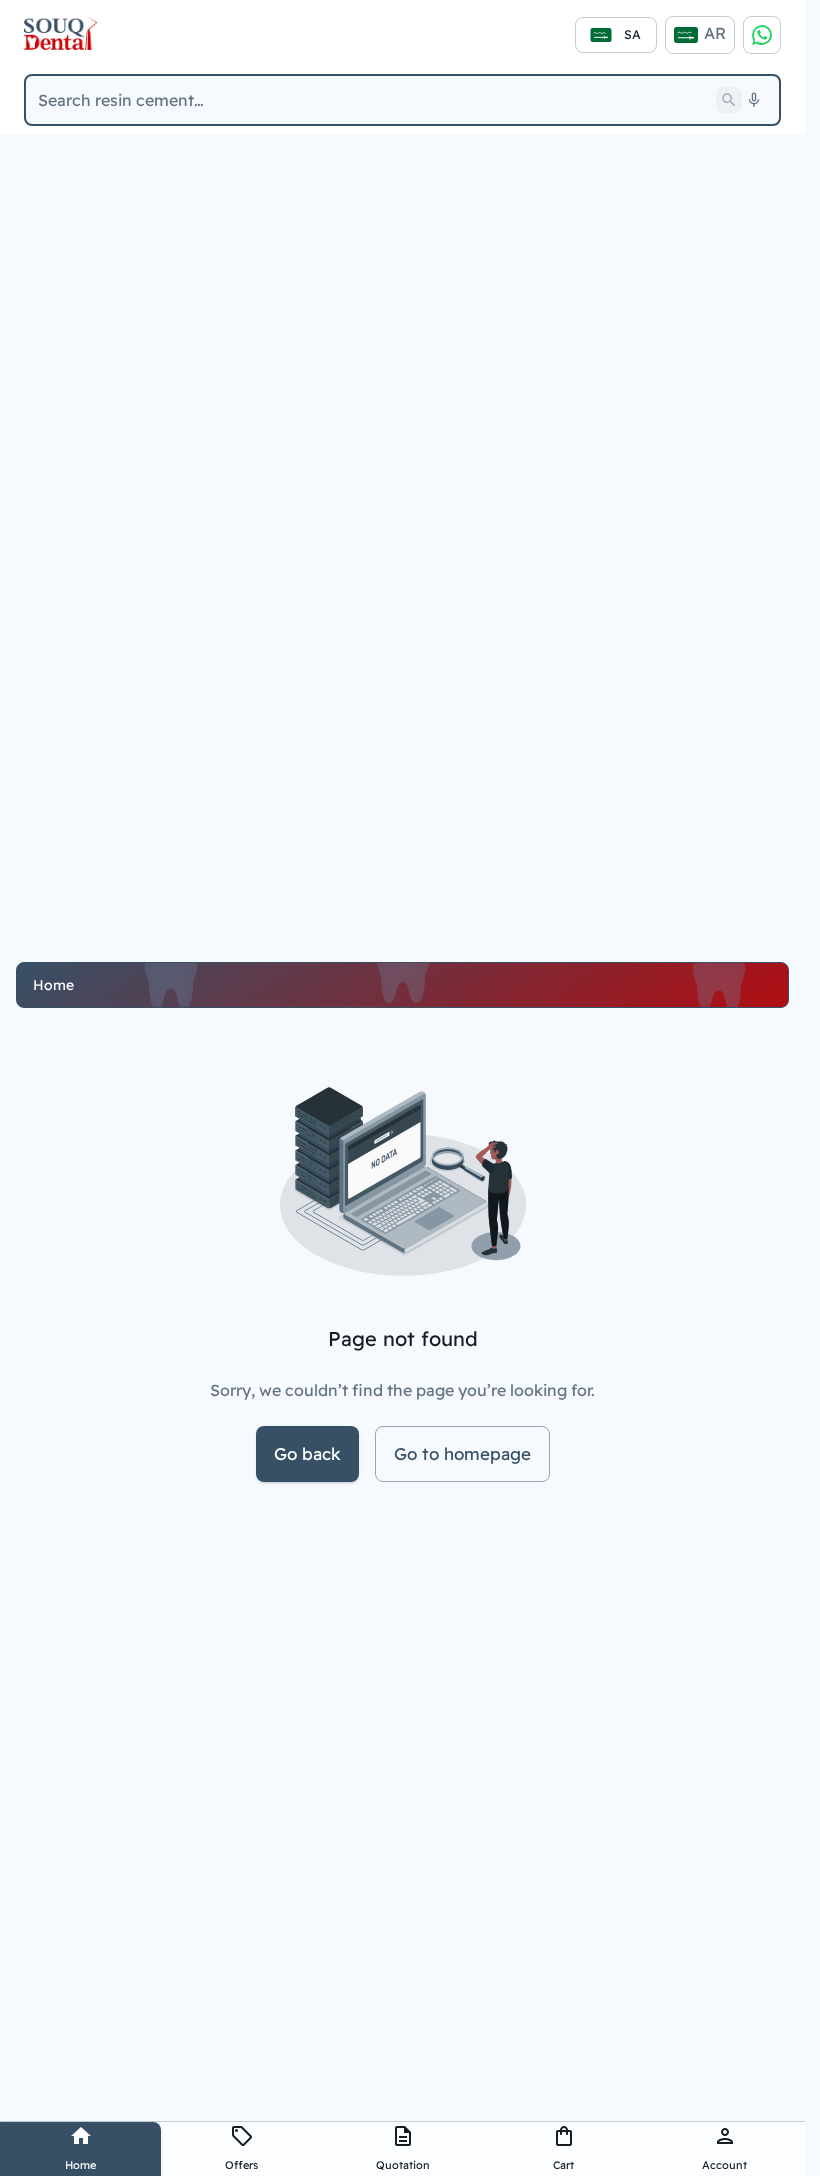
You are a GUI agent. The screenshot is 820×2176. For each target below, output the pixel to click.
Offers (241, 2165)
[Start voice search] (754, 100)
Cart (563, 2165)
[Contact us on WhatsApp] (762, 35)
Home (80, 2165)
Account (724, 2165)
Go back (307, 1453)
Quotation (403, 2165)
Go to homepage (462, 1453)
